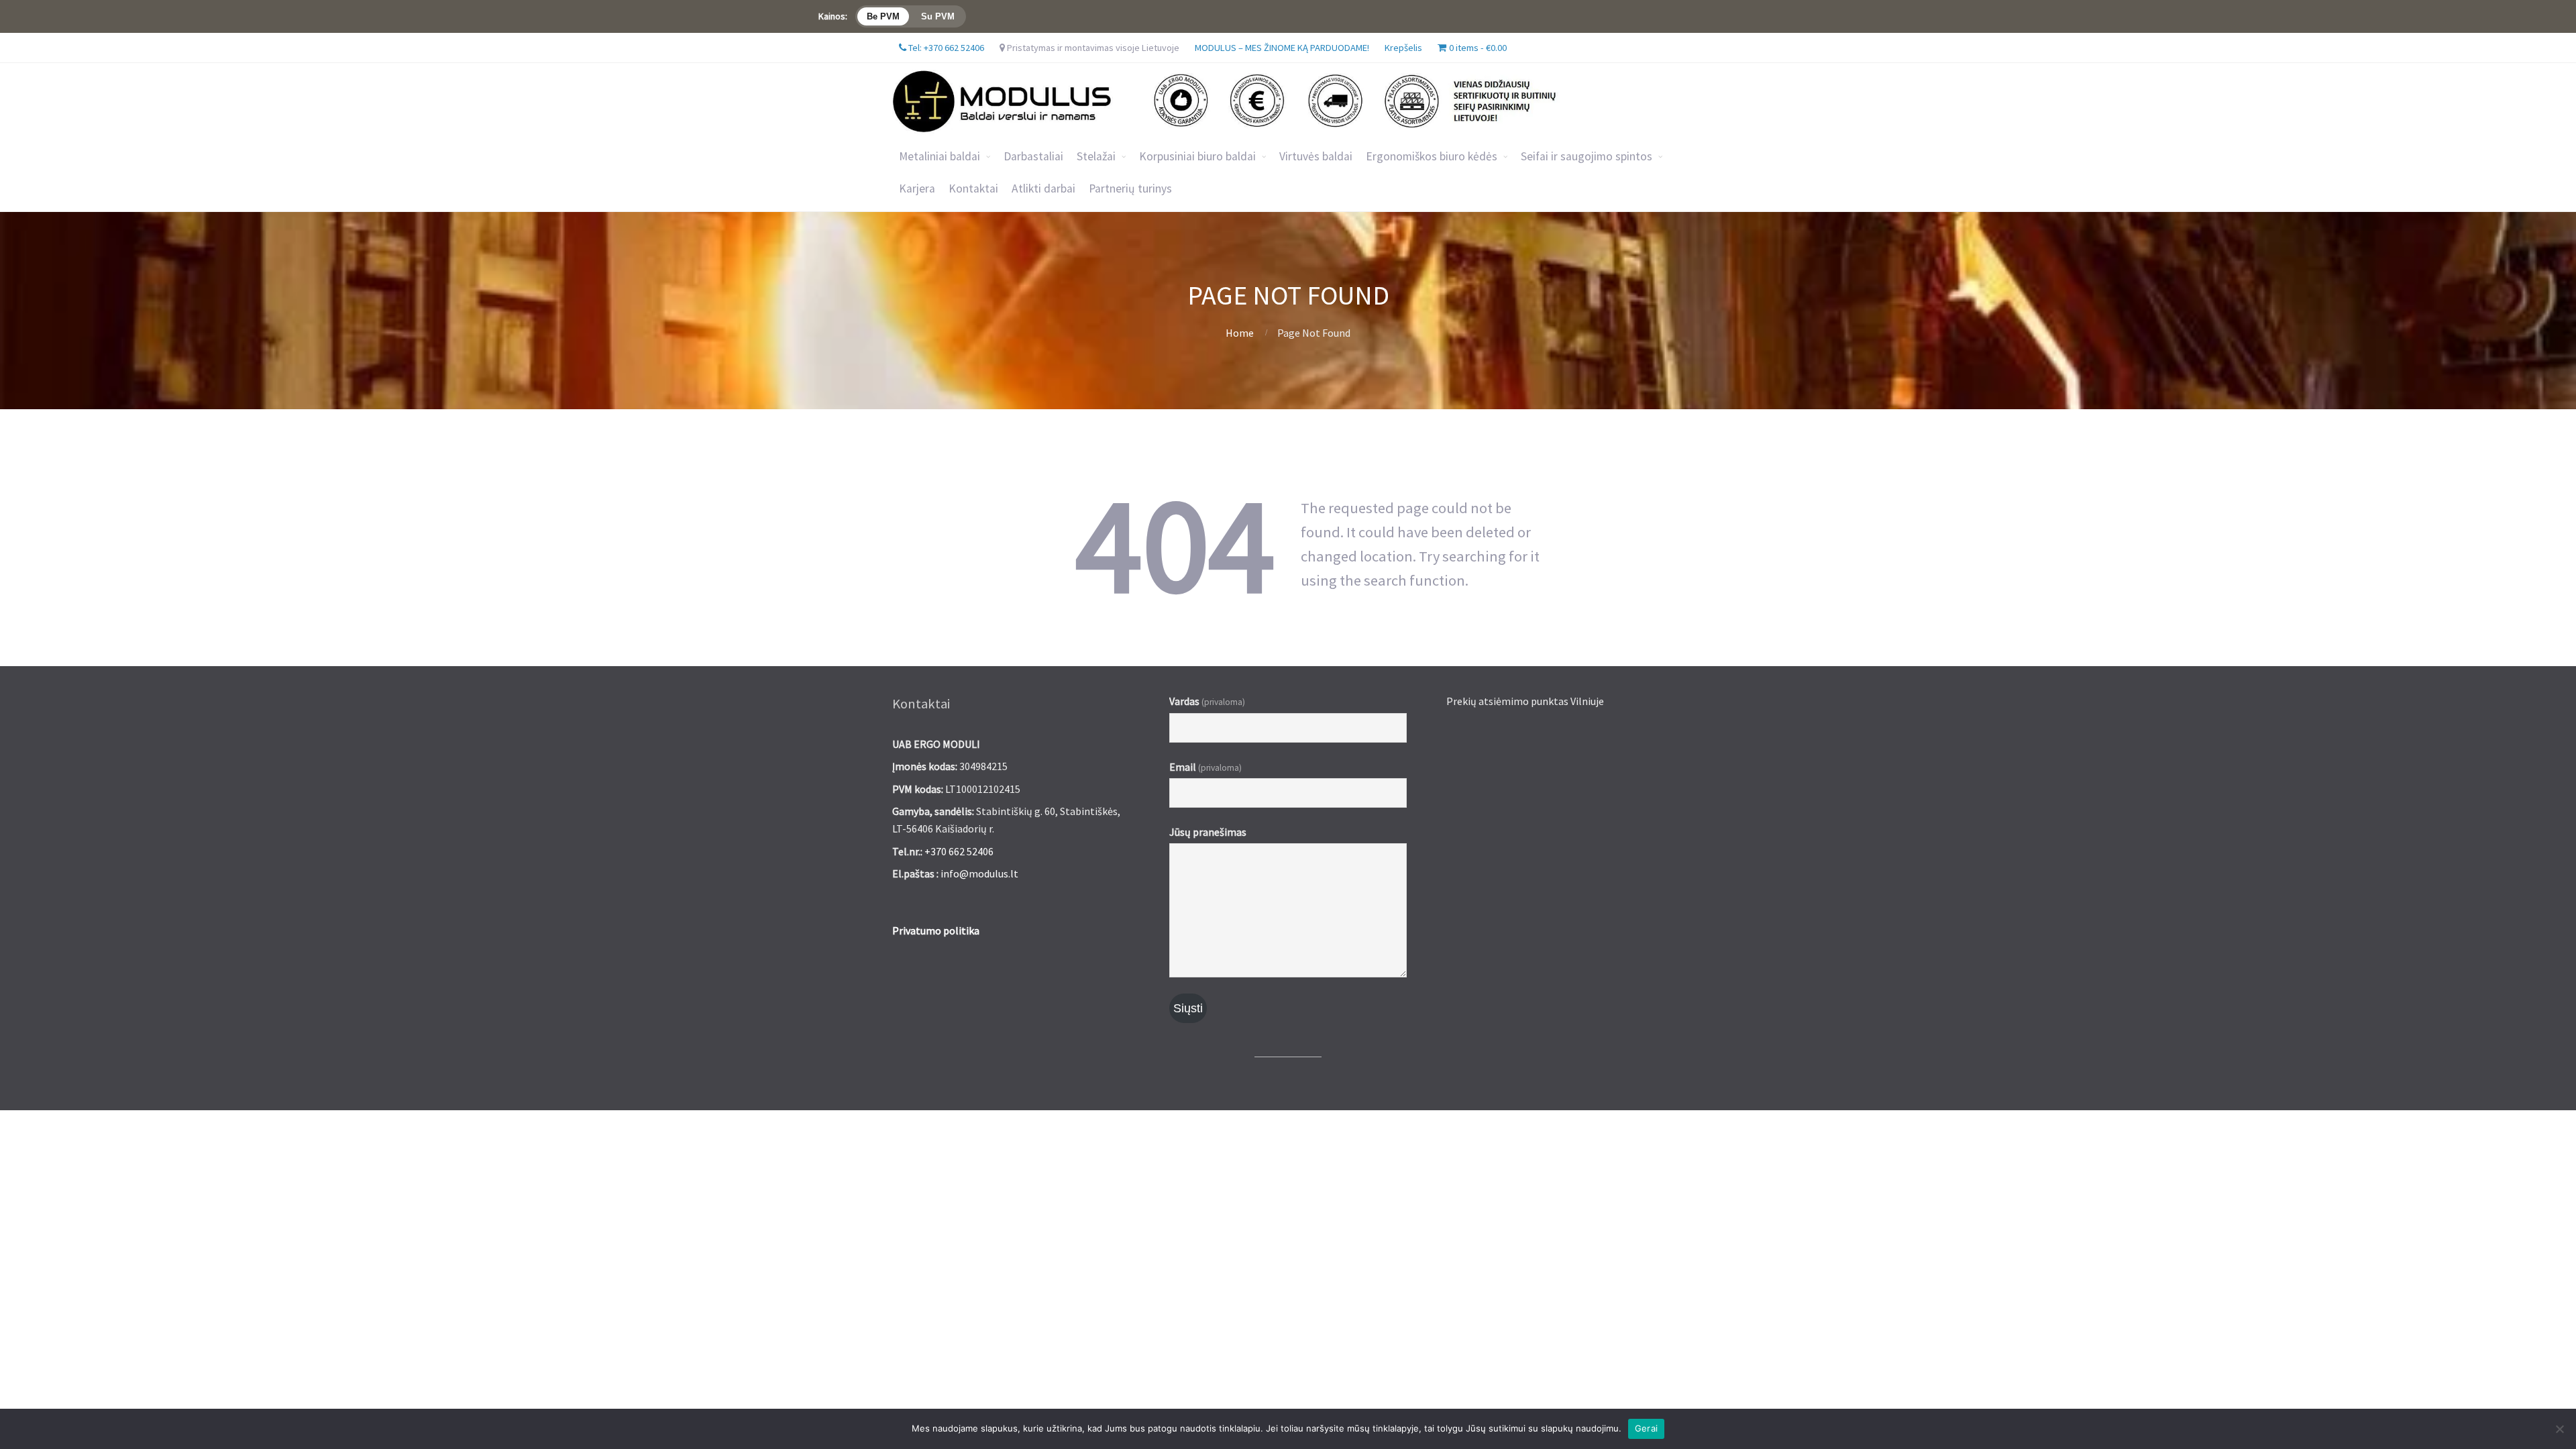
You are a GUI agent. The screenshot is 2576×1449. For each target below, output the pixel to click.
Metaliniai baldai (940, 156)
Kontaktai (973, 189)
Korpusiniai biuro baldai (1197, 156)
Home (1240, 333)
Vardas (1207, 701)
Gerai (1646, 1428)
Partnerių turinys (1130, 189)
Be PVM (883, 16)
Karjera (917, 189)
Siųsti (1188, 1008)
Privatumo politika (936, 930)
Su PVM (938, 16)
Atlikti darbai (1043, 189)
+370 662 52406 (959, 851)
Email (1205, 767)
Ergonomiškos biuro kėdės (1432, 156)
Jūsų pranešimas (1208, 832)
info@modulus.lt (979, 873)
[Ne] (2559, 1429)
